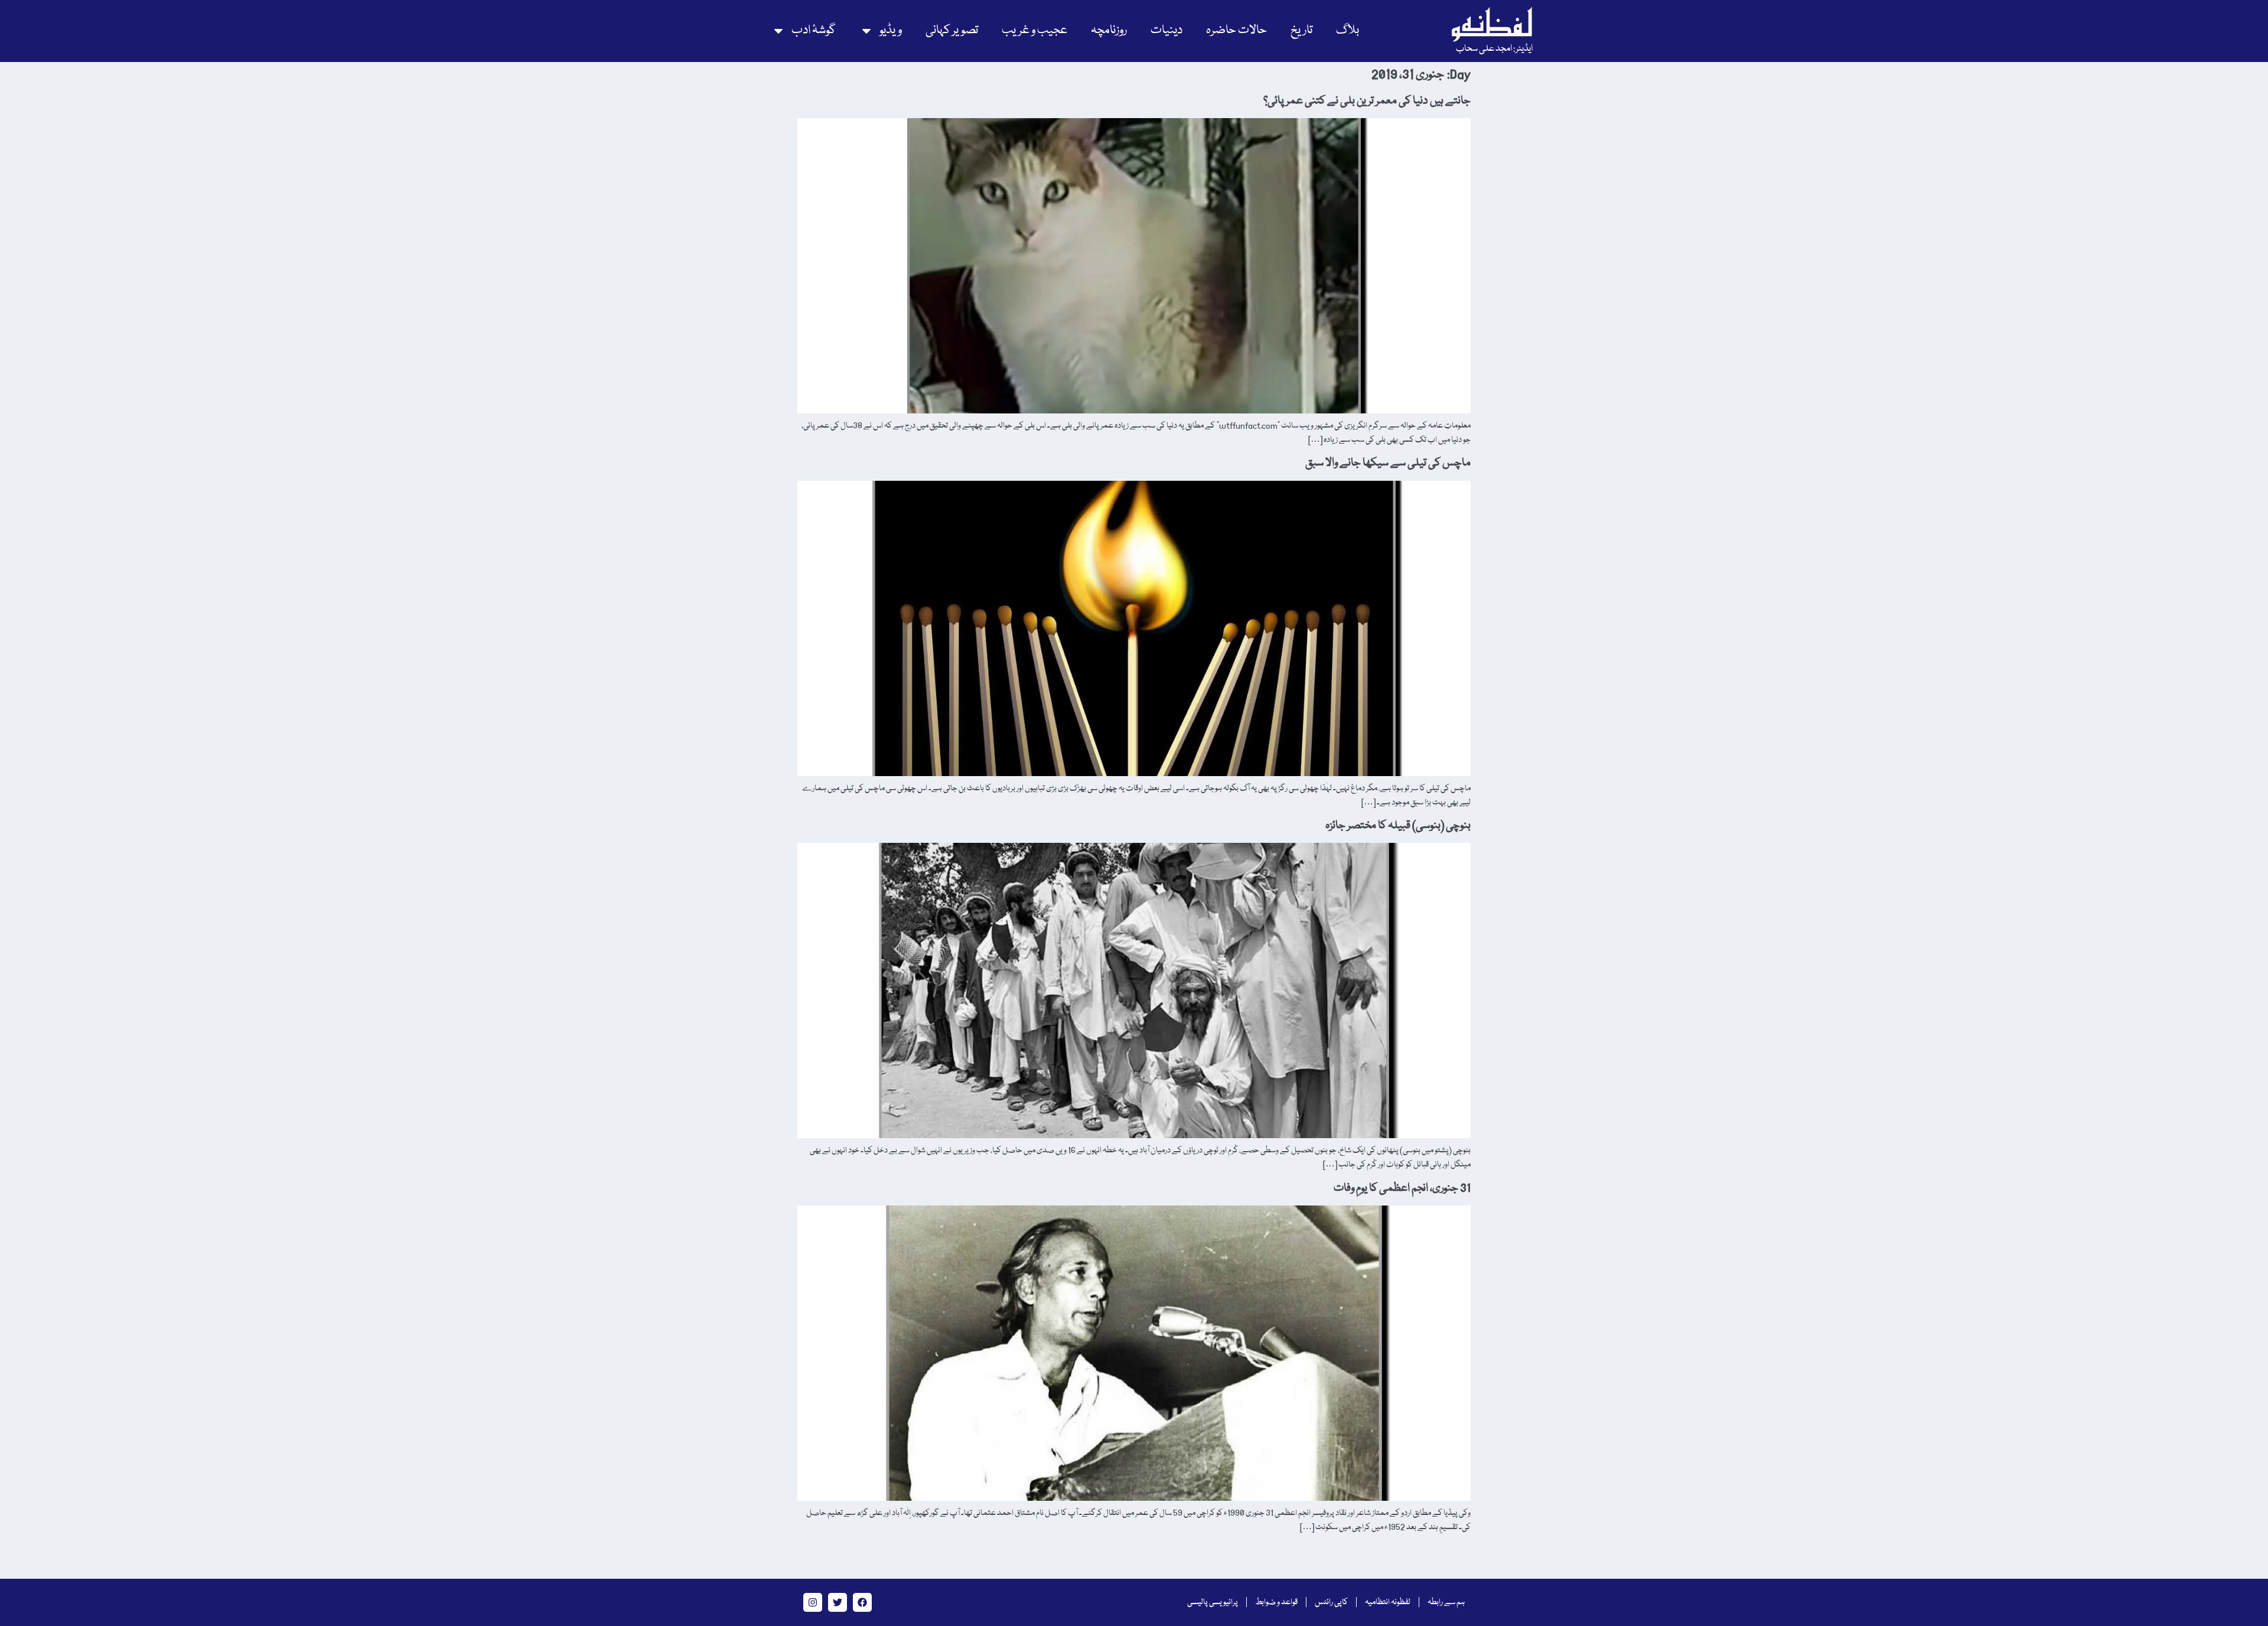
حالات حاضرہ (1236, 30)
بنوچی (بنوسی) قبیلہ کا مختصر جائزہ (1398, 826)
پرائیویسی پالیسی (1213, 1602)
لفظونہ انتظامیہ (1388, 1602)
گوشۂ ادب (814, 30)
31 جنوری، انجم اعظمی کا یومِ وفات (1402, 1188)
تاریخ (1301, 30)
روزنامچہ (1109, 30)
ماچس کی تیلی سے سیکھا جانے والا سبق (1388, 463)
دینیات (1166, 30)
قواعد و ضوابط (1276, 1602)
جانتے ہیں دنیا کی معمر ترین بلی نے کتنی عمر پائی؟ (1367, 101)
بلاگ (1348, 30)
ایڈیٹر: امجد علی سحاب (1494, 49)
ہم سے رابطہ (1446, 1602)
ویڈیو (891, 30)
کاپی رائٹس (1331, 1602)
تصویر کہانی (952, 30)
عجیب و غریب (1034, 30)
